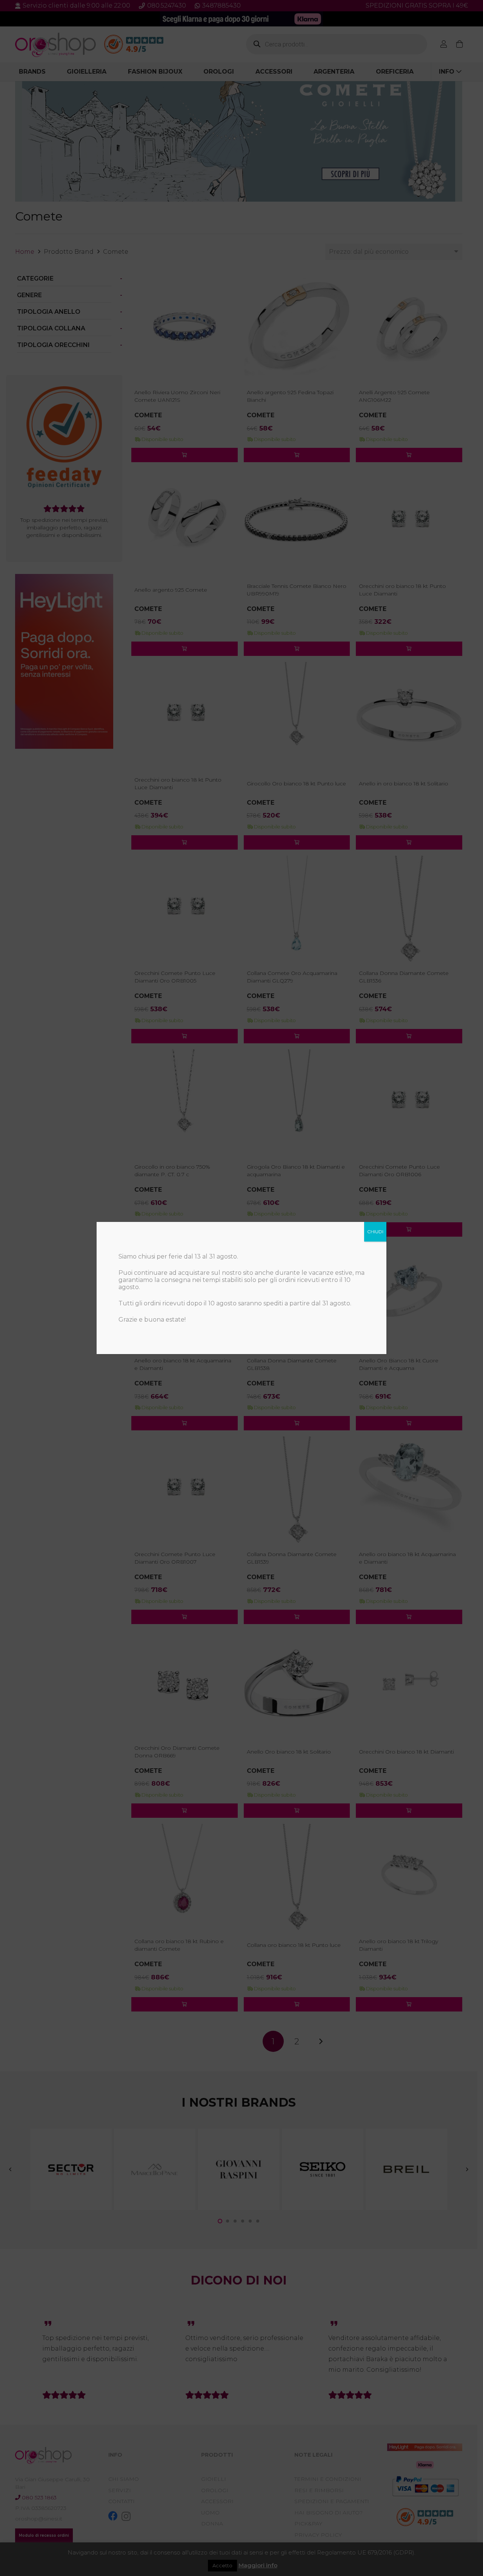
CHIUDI (375, 1232)
